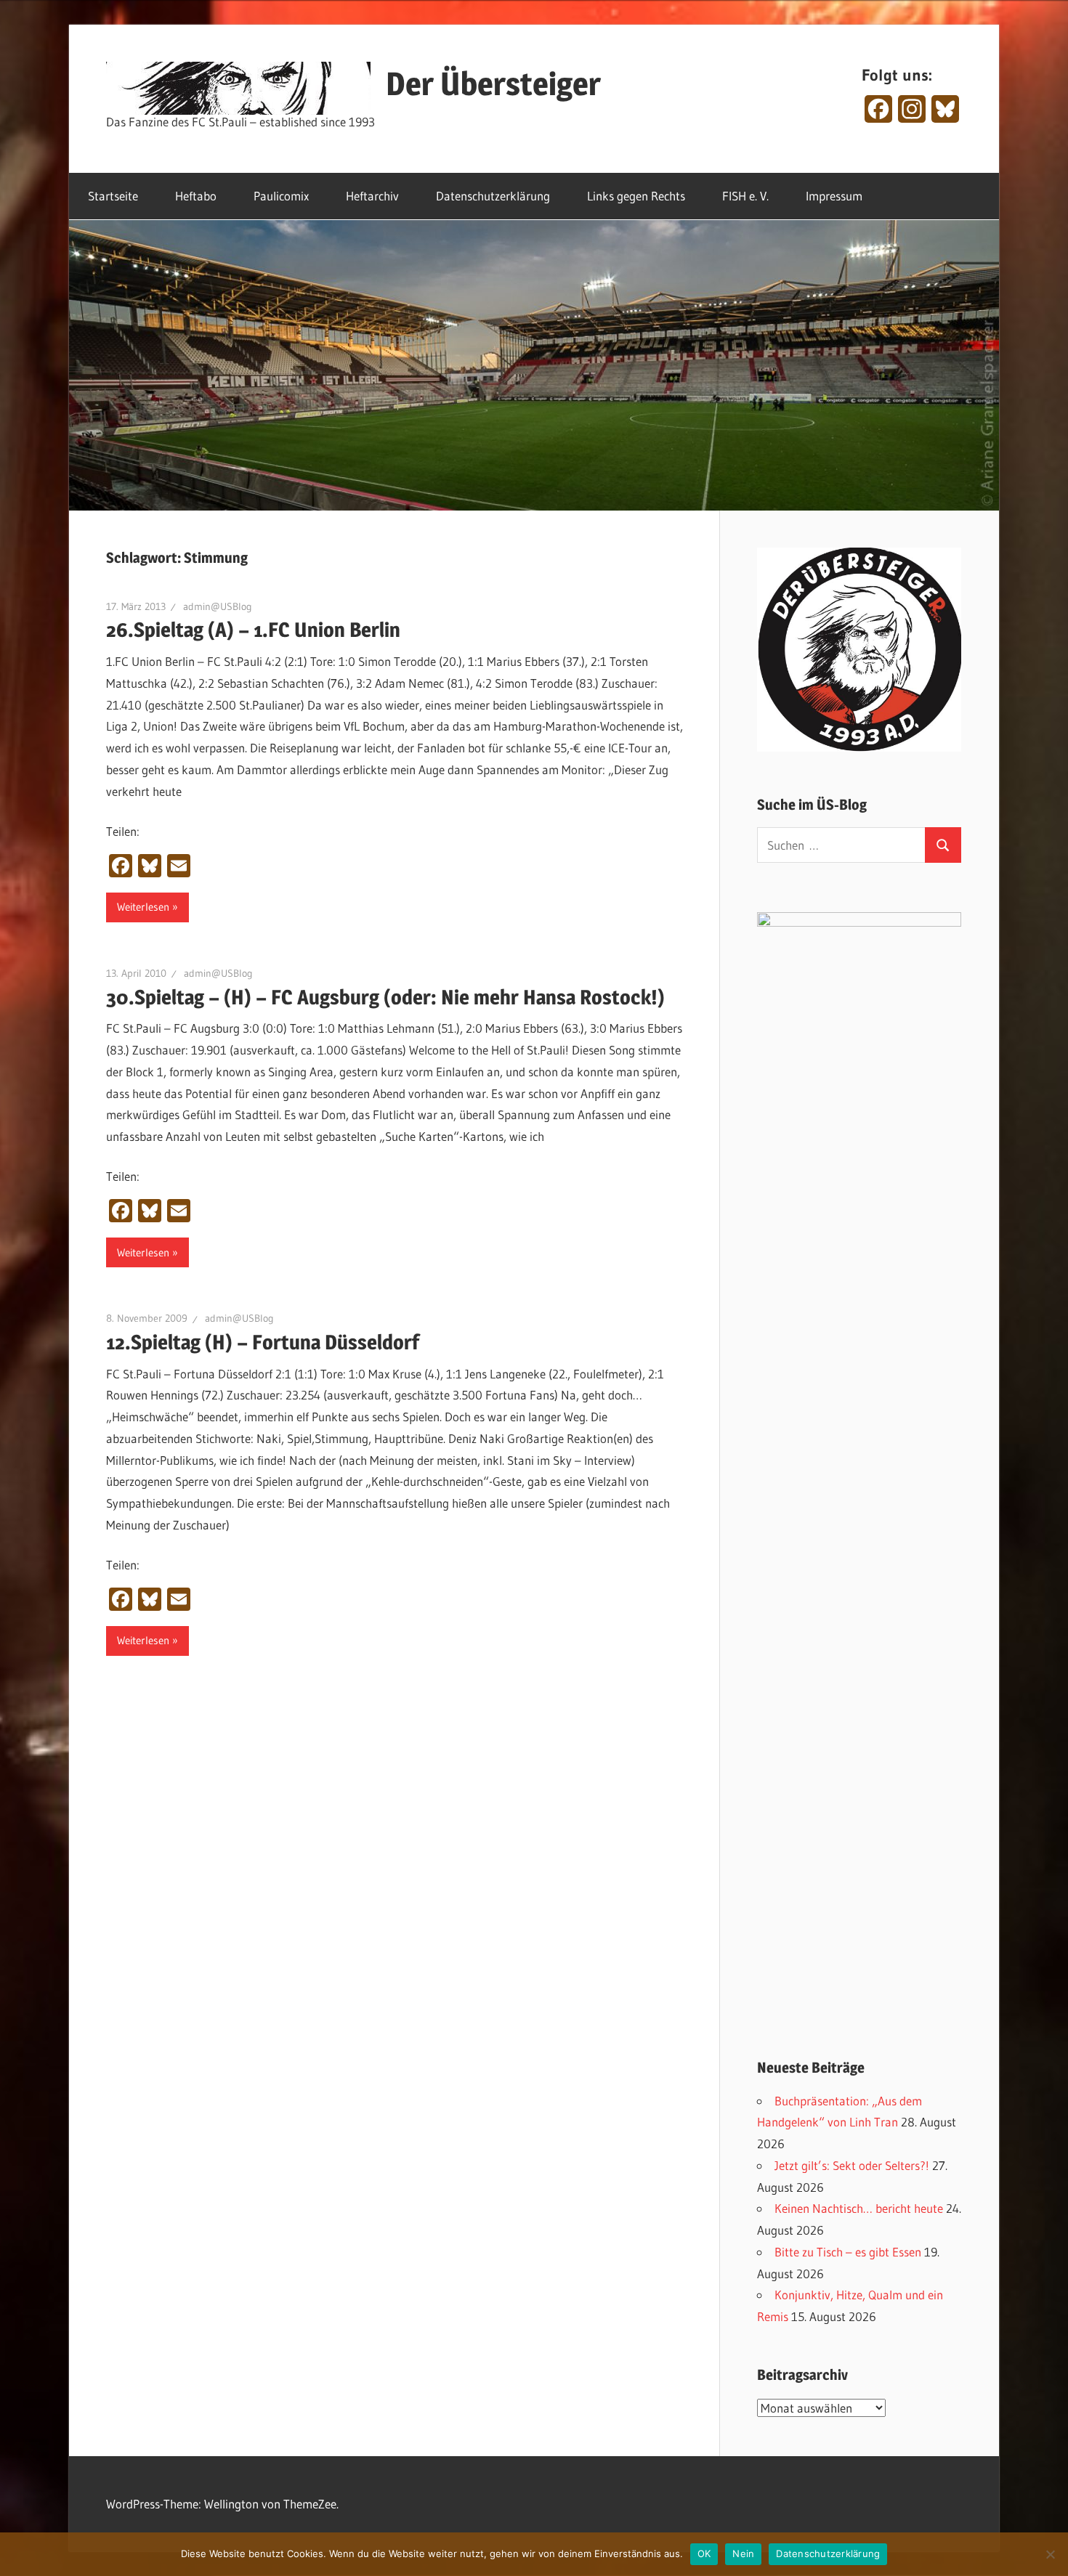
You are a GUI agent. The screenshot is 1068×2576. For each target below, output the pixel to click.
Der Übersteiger (493, 84)
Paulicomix (281, 196)
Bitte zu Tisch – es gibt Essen (848, 2252)
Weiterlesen (143, 907)
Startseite (113, 196)
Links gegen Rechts (636, 196)
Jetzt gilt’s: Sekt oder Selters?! (852, 2165)
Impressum (834, 196)
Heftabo (196, 196)
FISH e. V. (745, 196)
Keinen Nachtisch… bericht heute (859, 2208)
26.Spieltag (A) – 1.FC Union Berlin (253, 630)
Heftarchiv (372, 196)
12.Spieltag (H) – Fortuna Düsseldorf (263, 1342)
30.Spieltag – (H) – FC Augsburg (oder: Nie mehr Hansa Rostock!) (385, 997)
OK (704, 2553)
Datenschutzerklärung (493, 196)
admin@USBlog (218, 606)
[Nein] (1050, 2554)
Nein (743, 2553)
